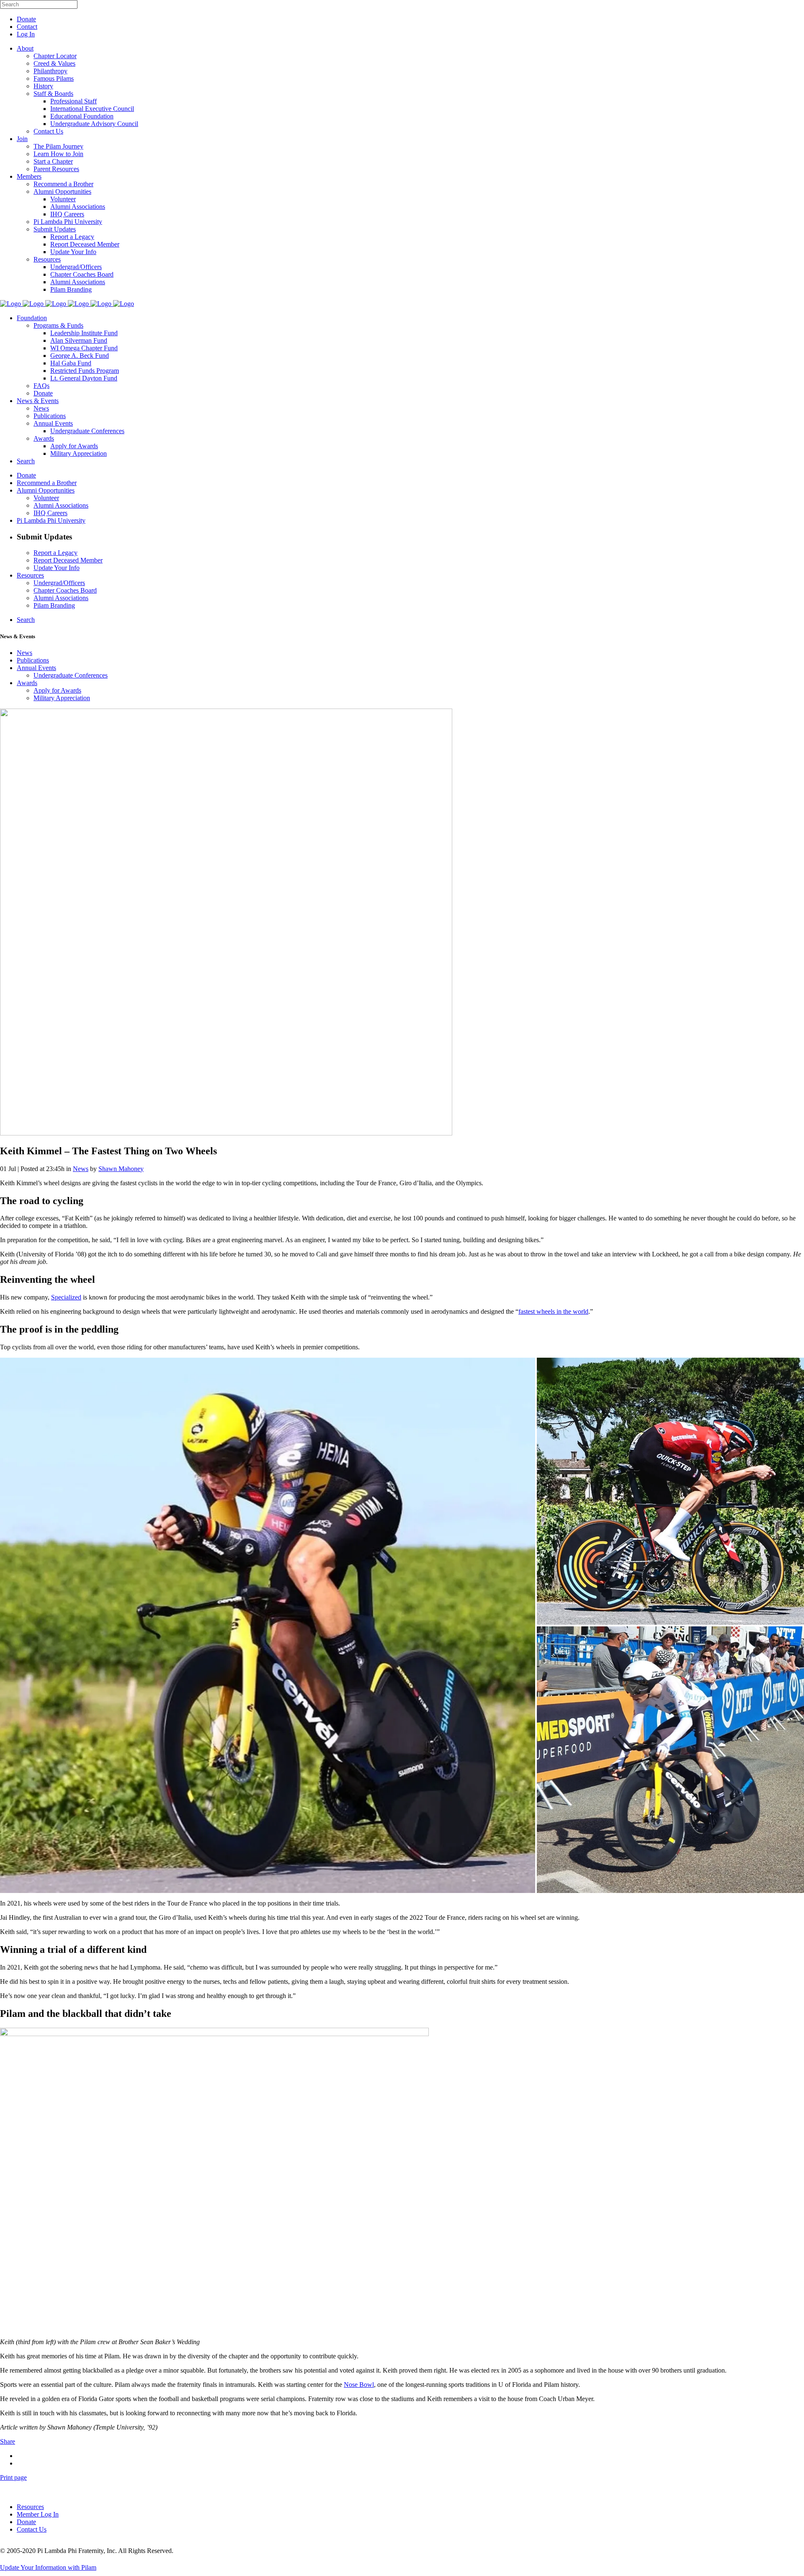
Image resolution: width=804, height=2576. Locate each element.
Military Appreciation (62, 698)
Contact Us (32, 2529)
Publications (33, 660)
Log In (26, 34)
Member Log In (38, 2514)
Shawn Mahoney (121, 1169)
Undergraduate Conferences (71, 675)
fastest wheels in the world (553, 1311)
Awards (27, 683)
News (24, 653)
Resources (30, 2507)
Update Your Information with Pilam (48, 2567)
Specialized (66, 1297)
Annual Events (36, 668)
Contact (27, 27)
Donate (26, 19)
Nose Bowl (359, 2385)
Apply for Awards (57, 690)
